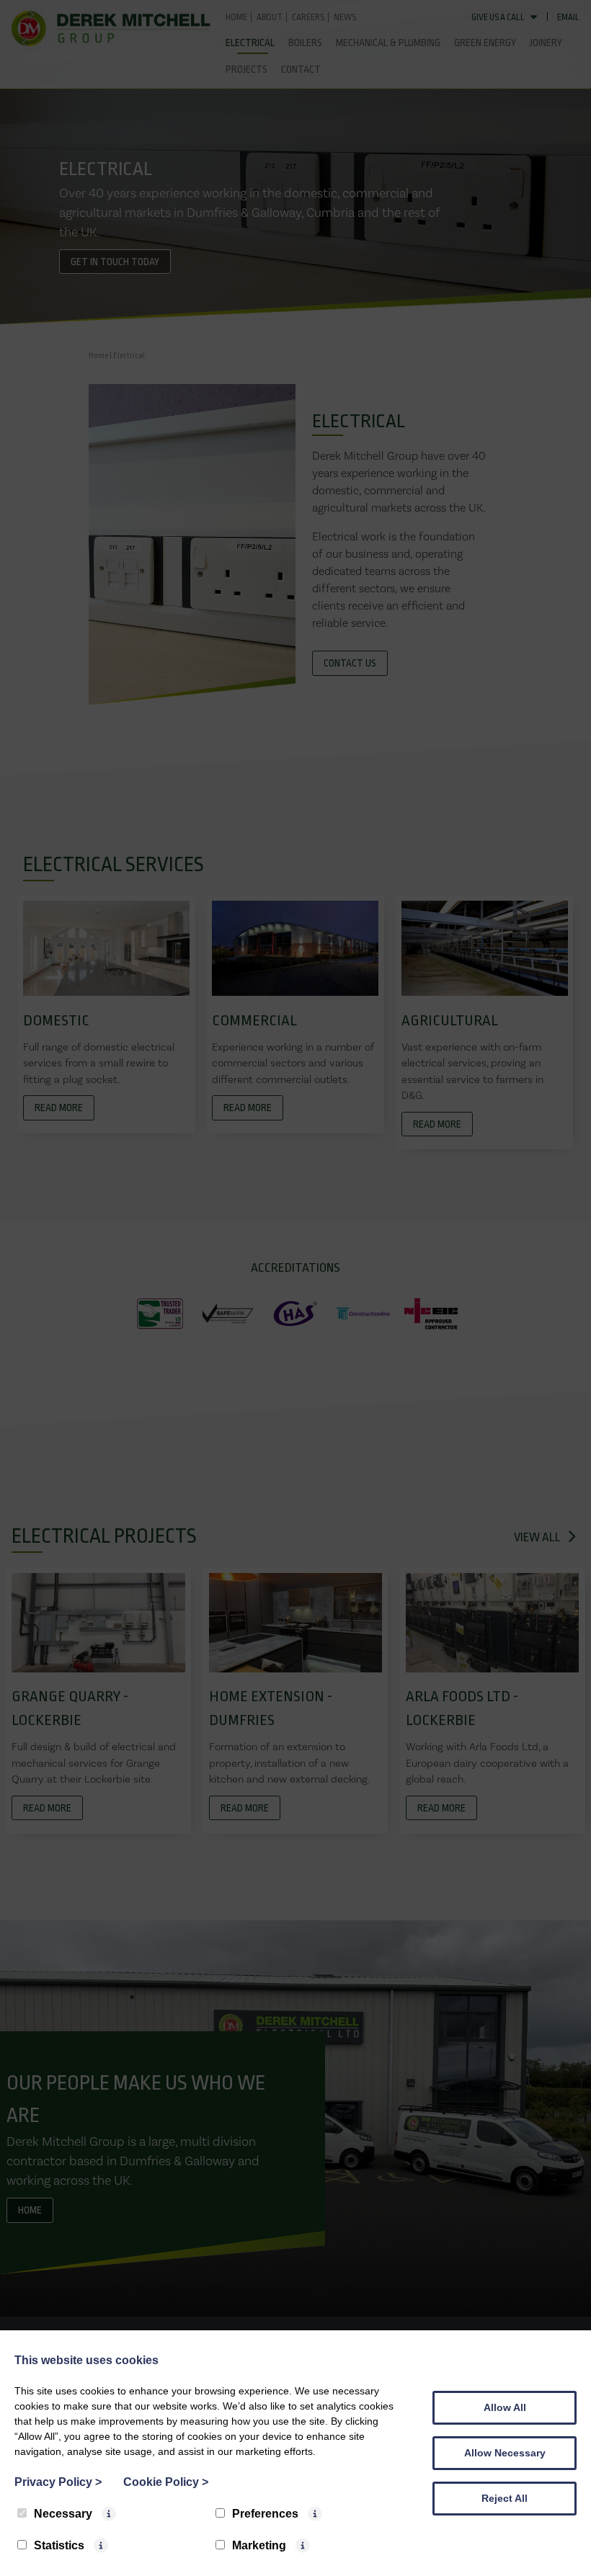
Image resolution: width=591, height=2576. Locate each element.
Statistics (59, 2545)
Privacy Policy (58, 2482)
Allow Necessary (505, 2453)
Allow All (505, 2407)
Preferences (265, 2514)
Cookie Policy (166, 2482)
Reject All (505, 2498)
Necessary (63, 2514)
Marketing (259, 2545)
